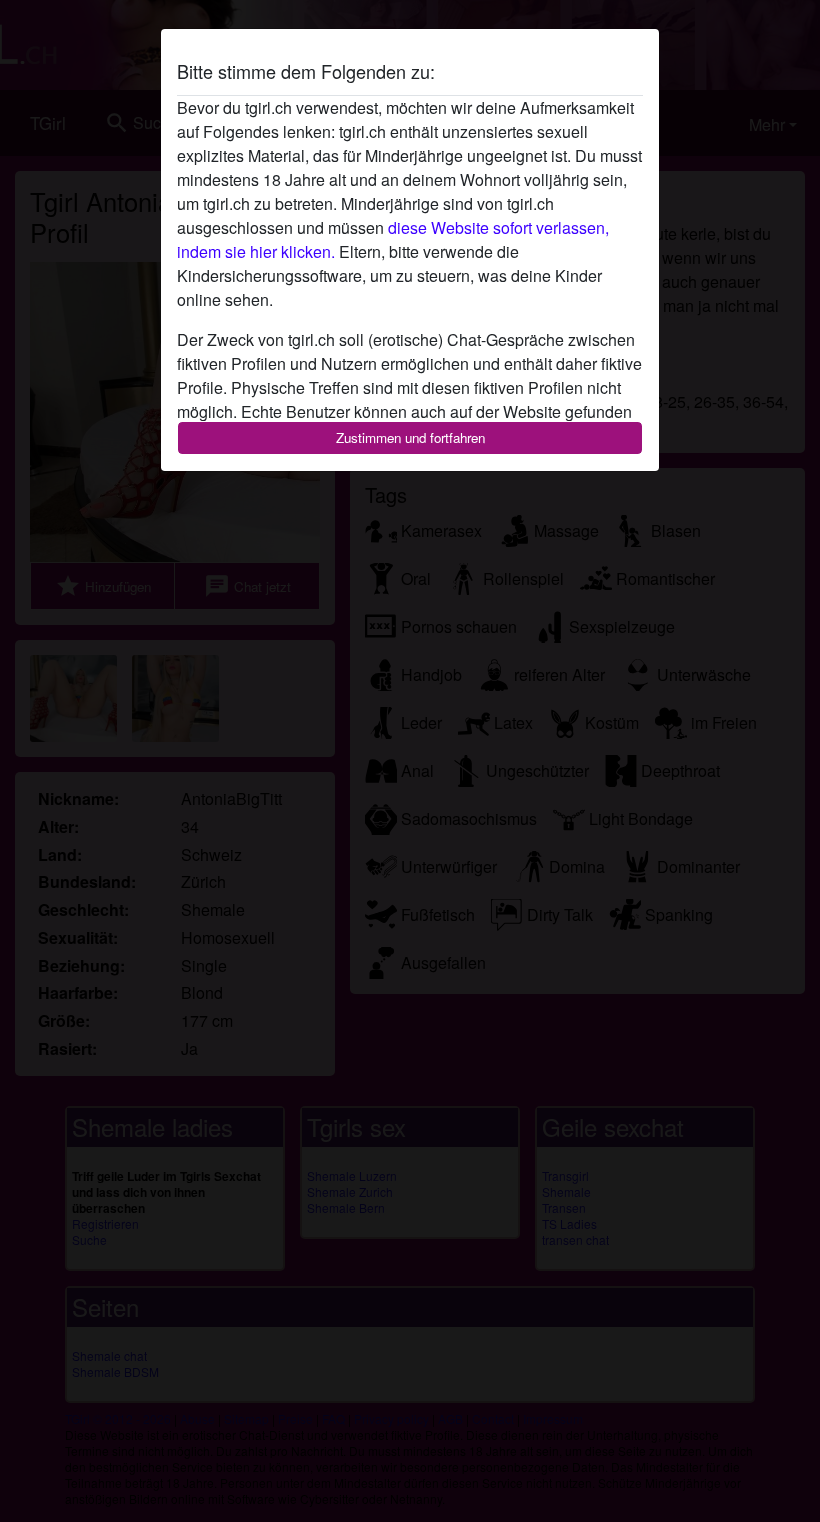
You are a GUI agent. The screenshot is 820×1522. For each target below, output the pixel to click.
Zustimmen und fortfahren (410, 437)
